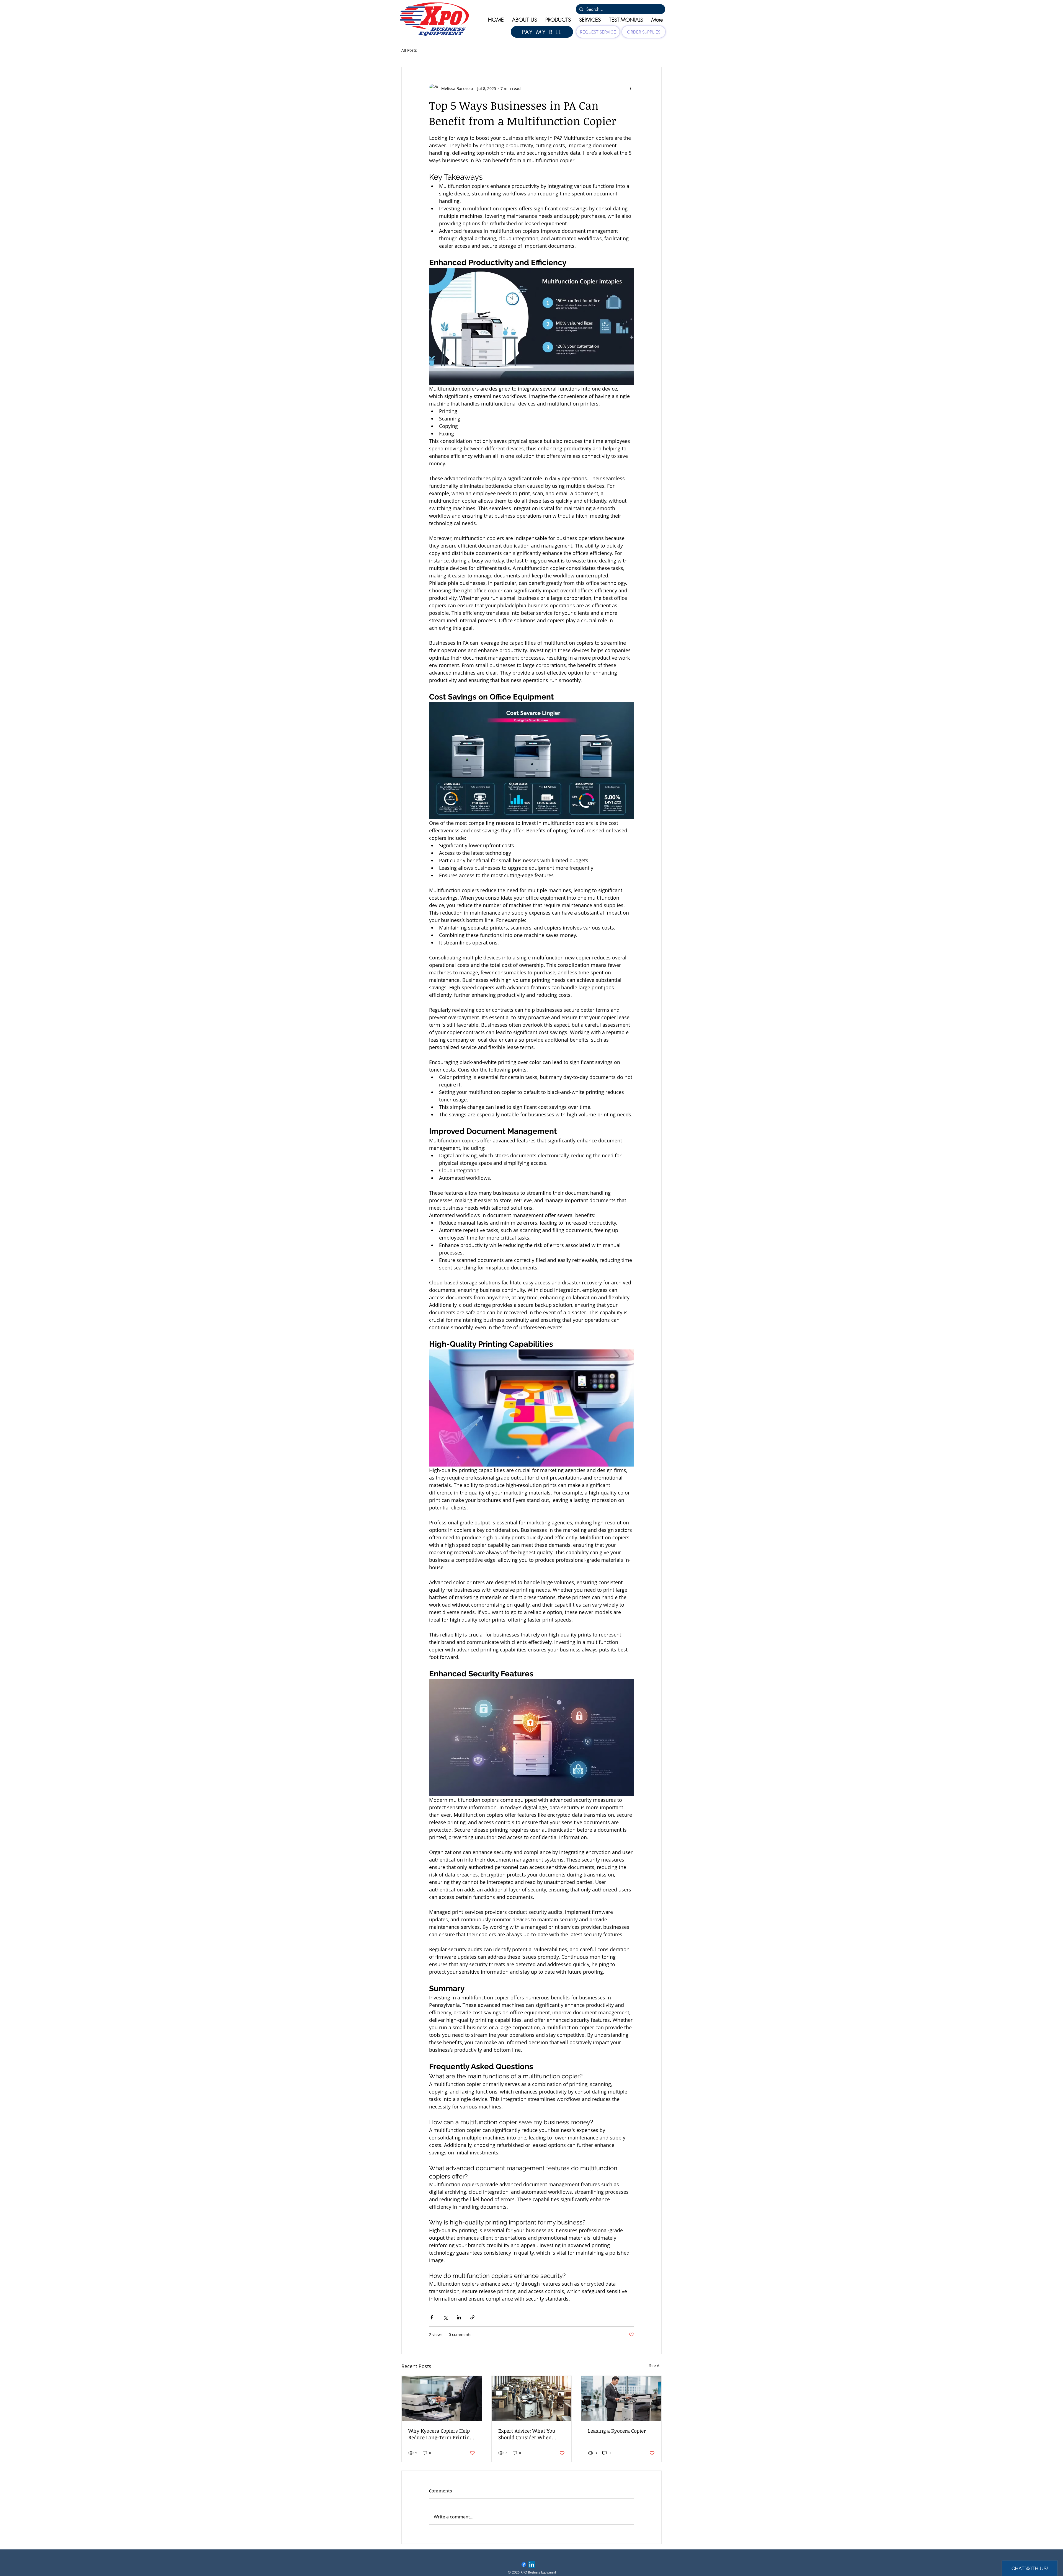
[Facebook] (524, 2565)
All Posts (409, 50)
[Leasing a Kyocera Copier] (621, 2398)
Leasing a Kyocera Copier (617, 2431)
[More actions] (631, 88)
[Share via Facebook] (432, 2317)
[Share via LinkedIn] (459, 2317)
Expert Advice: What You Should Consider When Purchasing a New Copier (527, 2434)
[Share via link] (472, 2317)
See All (655, 2365)
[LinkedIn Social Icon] (532, 2565)
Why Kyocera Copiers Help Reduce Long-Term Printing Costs (440, 2434)
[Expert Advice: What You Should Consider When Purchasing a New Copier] (532, 2398)
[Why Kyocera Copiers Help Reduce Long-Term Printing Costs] (442, 2398)
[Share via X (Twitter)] (445, 2317)
